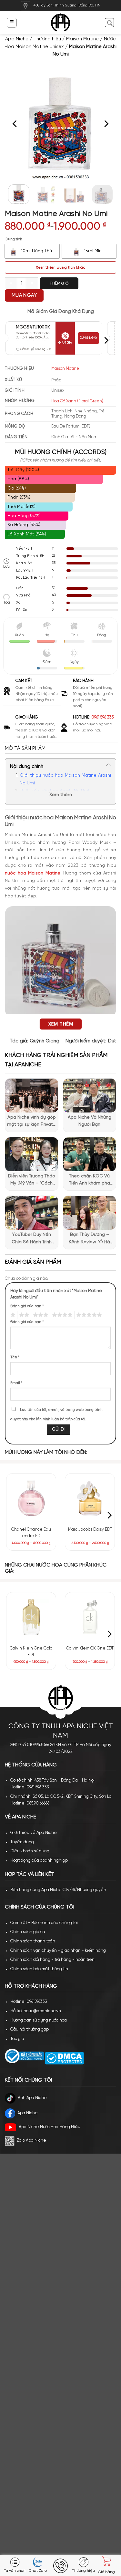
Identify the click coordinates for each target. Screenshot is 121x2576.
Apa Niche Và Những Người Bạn (90, 1121)
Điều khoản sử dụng (30, 1851)
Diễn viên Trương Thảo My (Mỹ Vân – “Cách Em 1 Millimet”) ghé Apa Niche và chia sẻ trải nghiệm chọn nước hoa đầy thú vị (32, 1181)
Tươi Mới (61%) (21, 507)
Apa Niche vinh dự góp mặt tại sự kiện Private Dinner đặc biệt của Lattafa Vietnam (31, 1122)
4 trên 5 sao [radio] (61, 1315)
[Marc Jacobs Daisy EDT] (90, 1498)
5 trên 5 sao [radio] (88, 1315)
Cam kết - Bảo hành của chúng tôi (44, 1923)
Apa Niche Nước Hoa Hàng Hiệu (50, 2127)
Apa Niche (17, 39)
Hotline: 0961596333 (29, 2002)
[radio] (32, 251)
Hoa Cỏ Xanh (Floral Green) (77, 401)
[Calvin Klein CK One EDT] (90, 1617)
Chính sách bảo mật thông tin (39, 1969)
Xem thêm (61, 795)
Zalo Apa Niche (31, 2141)
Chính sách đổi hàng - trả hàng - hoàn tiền (52, 1960)
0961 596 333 (103, 717)
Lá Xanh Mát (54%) (27, 534)
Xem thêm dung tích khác (60, 268)
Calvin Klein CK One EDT (90, 1648)
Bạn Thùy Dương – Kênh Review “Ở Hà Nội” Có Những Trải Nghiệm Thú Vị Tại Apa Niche (90, 1239)
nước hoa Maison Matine (33, 873)
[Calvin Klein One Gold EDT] (31, 1617)
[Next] (106, 124)
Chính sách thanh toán (33, 1941)
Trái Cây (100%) (23, 470)
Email (16, 1383)
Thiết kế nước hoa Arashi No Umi (55, 791)
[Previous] (15, 124)
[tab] (60, 749)
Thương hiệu (47, 39)
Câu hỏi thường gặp (30, 2029)
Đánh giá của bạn (27, 1306)
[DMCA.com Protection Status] (64, 2058)
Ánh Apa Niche (32, 2098)
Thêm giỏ (59, 283)
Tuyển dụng (22, 1842)
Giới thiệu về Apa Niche (34, 1833)
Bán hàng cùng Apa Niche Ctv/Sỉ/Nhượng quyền (58, 1890)
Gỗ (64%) (17, 488)
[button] (11, 22)
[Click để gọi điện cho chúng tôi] (61, 2566)
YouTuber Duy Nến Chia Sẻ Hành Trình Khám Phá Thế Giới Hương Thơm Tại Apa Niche (31, 1239)
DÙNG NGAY (88, 338)
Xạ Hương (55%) (24, 525)
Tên (15, 1357)
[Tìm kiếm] (109, 22)
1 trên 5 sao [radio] (12, 1315)
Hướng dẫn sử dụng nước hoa (39, 2020)
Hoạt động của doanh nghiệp (39, 1861)
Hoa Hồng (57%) (24, 516)
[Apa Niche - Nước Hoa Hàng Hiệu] (60, 23)
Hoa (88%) (18, 479)
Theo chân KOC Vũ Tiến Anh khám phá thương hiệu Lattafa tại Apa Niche (89, 1181)
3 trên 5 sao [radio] (40, 1315)
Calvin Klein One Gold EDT (31, 1652)
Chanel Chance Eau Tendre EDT (31, 1533)
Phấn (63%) (19, 497)
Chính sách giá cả (28, 1932)
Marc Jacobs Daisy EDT (90, 1530)
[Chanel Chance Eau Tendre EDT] (31, 1498)
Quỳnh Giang (45, 1041)
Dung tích (14, 239)
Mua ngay (24, 295)
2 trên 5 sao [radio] (23, 1315)
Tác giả (17, 2039)
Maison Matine (82, 39)
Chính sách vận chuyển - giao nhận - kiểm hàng (58, 1951)
